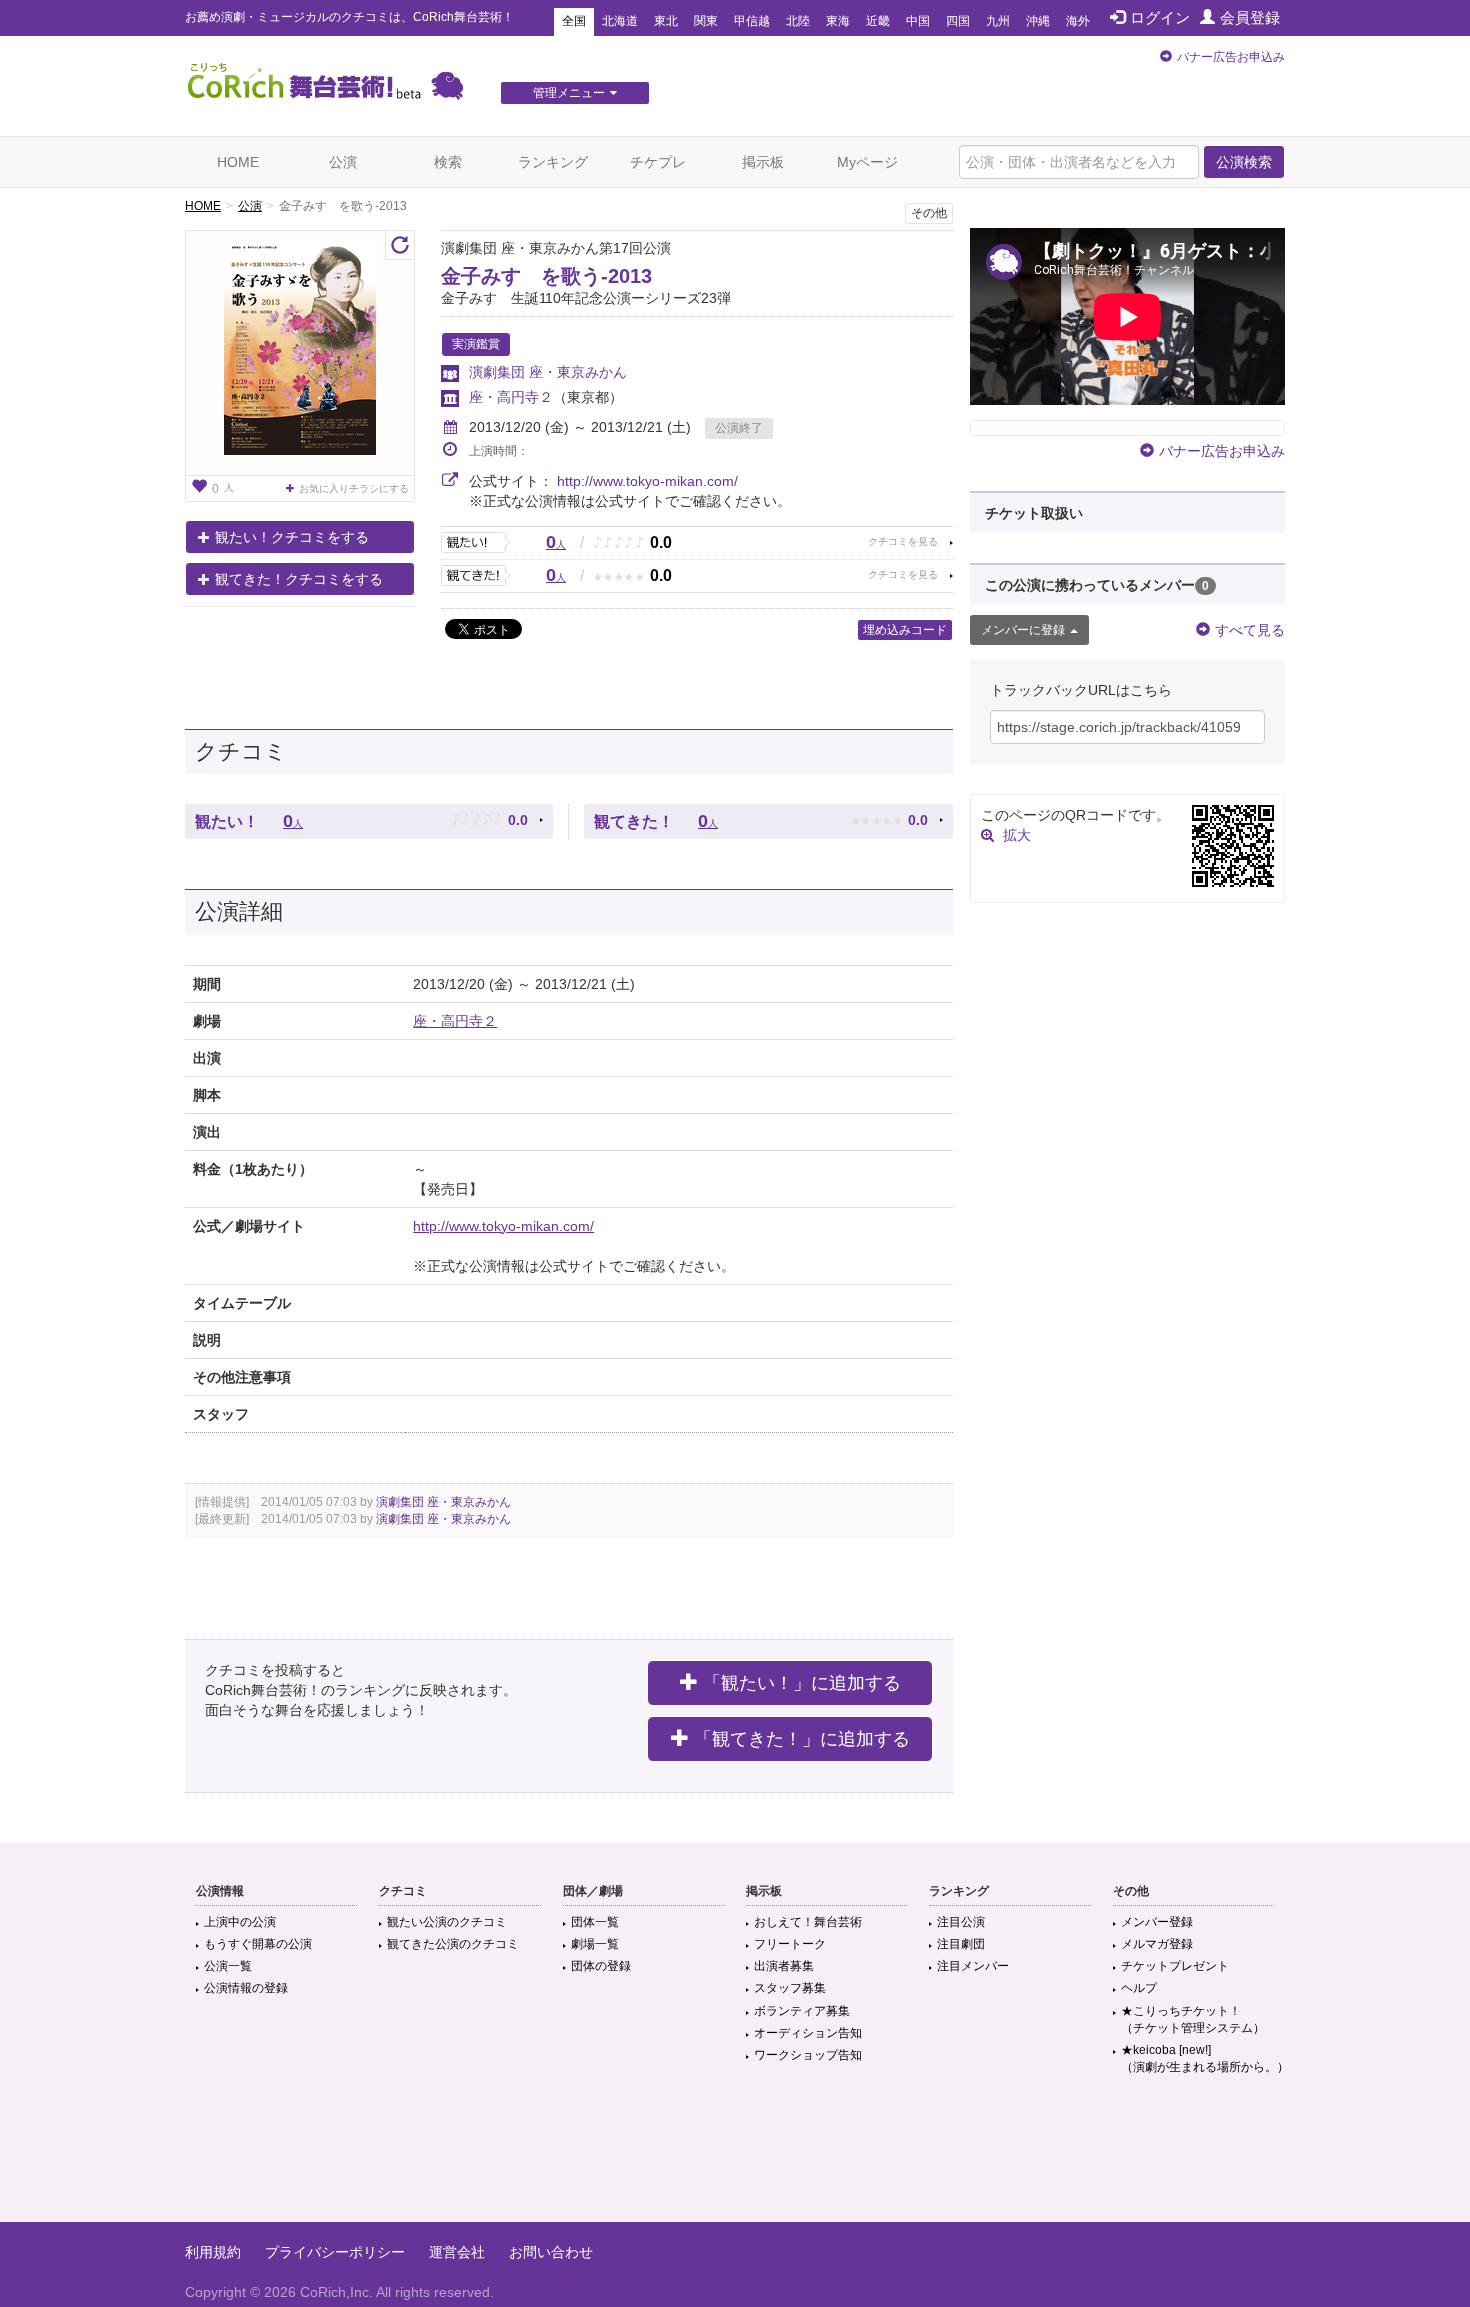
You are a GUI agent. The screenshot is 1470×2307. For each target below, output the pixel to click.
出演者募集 (784, 1966)
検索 (448, 162)
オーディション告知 (808, 2033)
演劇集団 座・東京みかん (555, 372)
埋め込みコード (905, 630)
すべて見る (1250, 630)
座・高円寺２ (511, 397)
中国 (918, 21)
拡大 (1017, 835)
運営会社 (457, 2252)
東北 (666, 21)
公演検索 (1244, 162)
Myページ (867, 162)
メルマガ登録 (1157, 1944)
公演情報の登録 (246, 1988)
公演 (343, 162)
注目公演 (961, 1922)
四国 (958, 21)
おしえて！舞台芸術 (808, 1922)
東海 (838, 21)
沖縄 (1038, 21)
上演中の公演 (240, 1922)
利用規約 (213, 2252)
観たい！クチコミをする (292, 537)
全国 (574, 21)
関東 (706, 21)
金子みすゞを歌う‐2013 (546, 276)
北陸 (798, 21)
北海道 (620, 21)
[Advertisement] (735, 2157)
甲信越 (752, 21)
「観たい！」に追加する (802, 1683)
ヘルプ (1139, 1988)
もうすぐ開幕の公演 (258, 1944)
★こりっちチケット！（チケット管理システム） (1193, 2019)
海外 (1078, 21)
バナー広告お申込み (1231, 57)
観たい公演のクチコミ (447, 1922)
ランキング (553, 162)
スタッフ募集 (790, 1988)
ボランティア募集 (802, 2011)
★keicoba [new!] (1205, 2058)
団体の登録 (601, 1966)
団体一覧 (595, 1922)
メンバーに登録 (1023, 630)
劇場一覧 (595, 1944)
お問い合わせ (551, 2252)
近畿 (878, 21)
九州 (998, 21)
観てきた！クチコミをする (299, 579)
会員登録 (1250, 17)
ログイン (1160, 17)
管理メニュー (569, 93)
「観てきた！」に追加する (802, 1739)
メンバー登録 (1157, 1922)
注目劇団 (961, 1944)
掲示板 (763, 162)
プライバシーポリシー (335, 2252)
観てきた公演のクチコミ (453, 1944)
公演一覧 (228, 1966)
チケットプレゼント (1175, 1966)
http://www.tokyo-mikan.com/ (647, 481)
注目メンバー (973, 1966)
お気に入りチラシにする (354, 488)
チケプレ (658, 162)
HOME (238, 162)
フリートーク (790, 1944)
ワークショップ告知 (808, 2055)
